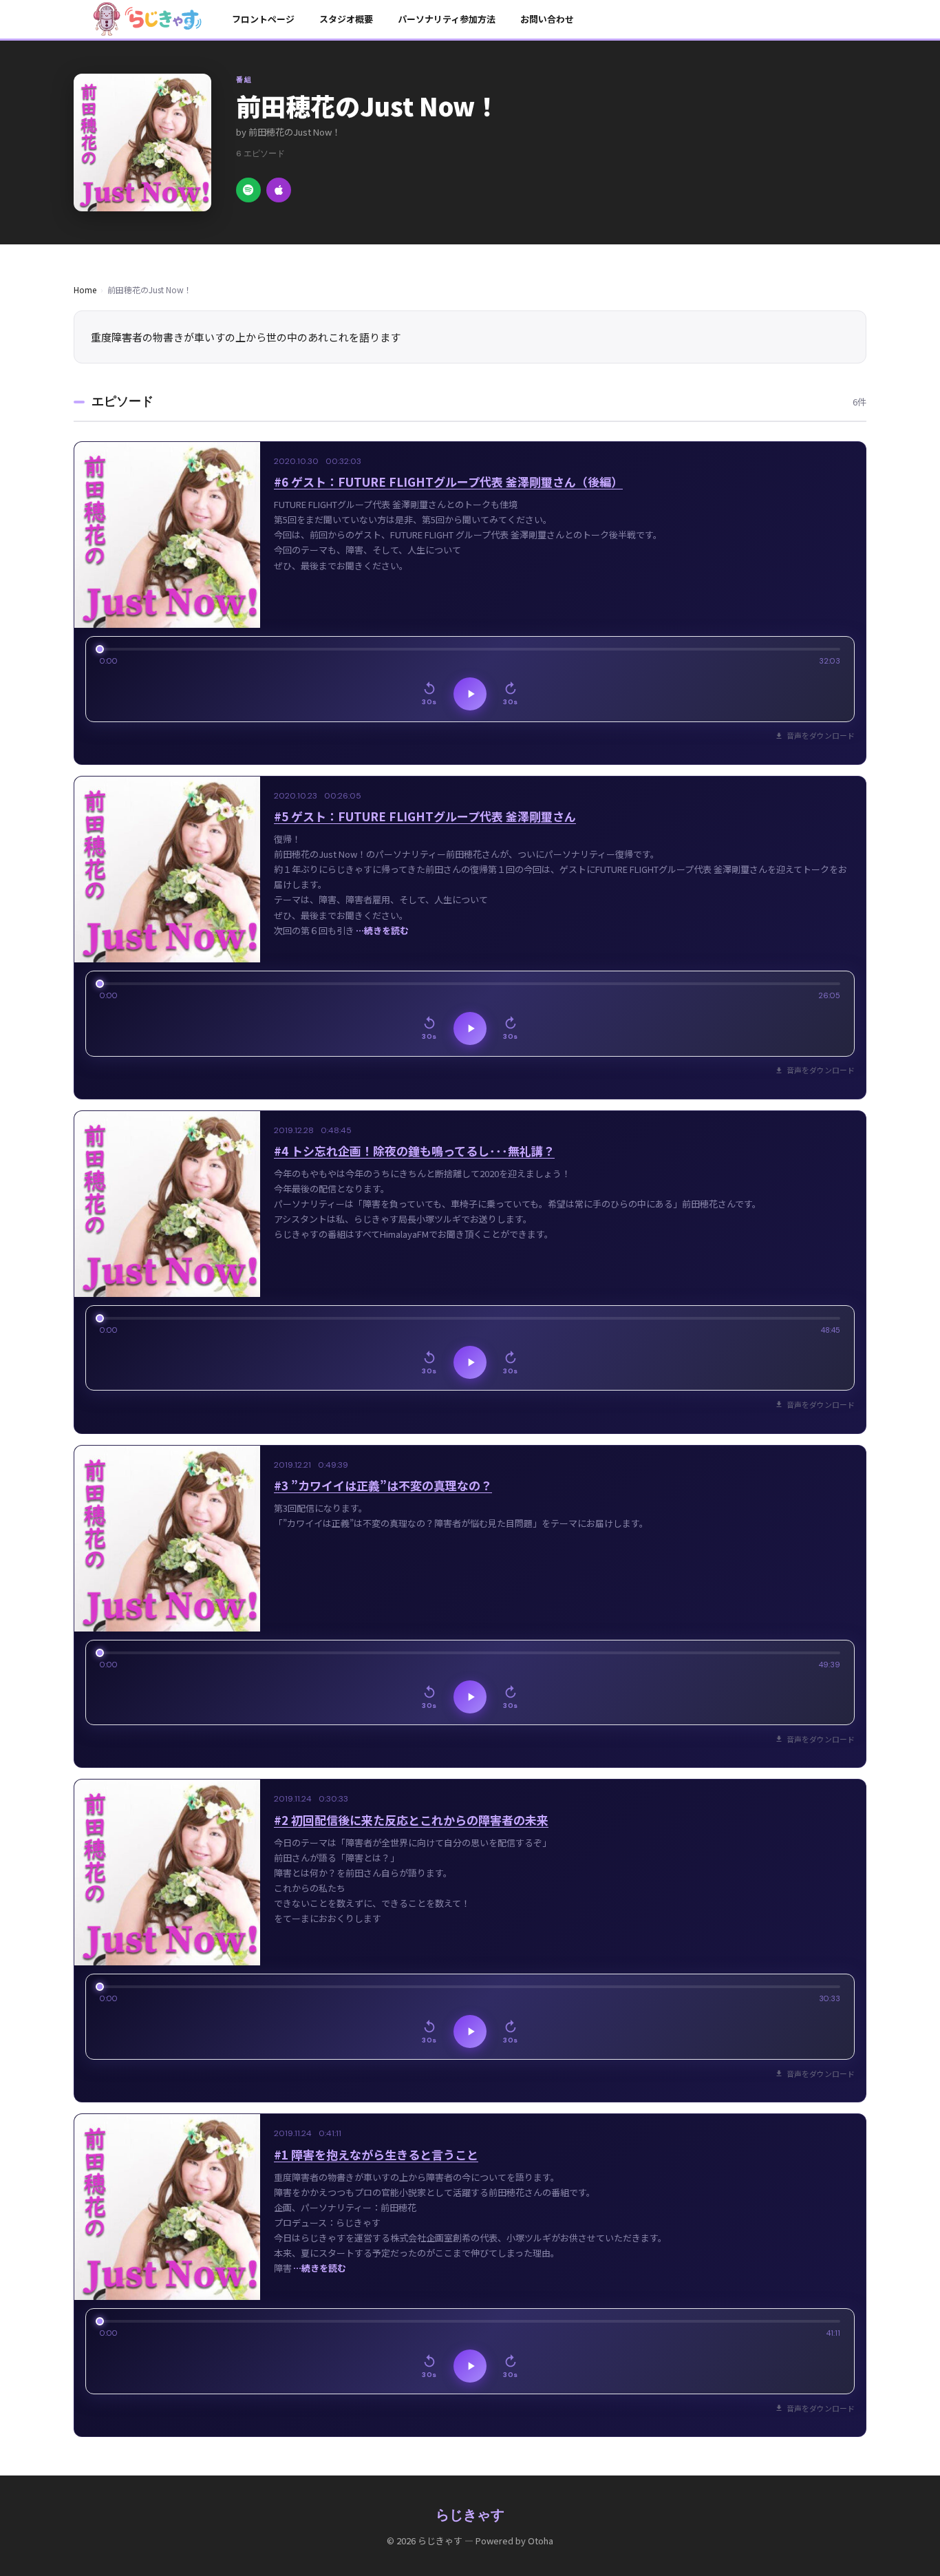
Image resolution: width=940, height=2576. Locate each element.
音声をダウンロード (821, 735)
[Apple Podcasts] (279, 190)
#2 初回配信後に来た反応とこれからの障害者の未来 (411, 1820)
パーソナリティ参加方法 (447, 19)
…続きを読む (382, 930)
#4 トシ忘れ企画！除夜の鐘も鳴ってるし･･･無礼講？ (414, 1151)
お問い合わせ (547, 19)
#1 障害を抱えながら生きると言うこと (376, 2154)
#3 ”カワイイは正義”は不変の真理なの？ (383, 1485)
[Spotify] (248, 190)
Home (85, 289)
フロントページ (263, 19)
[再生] (470, 694)
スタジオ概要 (346, 19)
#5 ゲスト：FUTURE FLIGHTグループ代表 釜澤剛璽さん (425, 816)
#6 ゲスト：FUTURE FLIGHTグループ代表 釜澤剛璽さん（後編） (448, 482)
